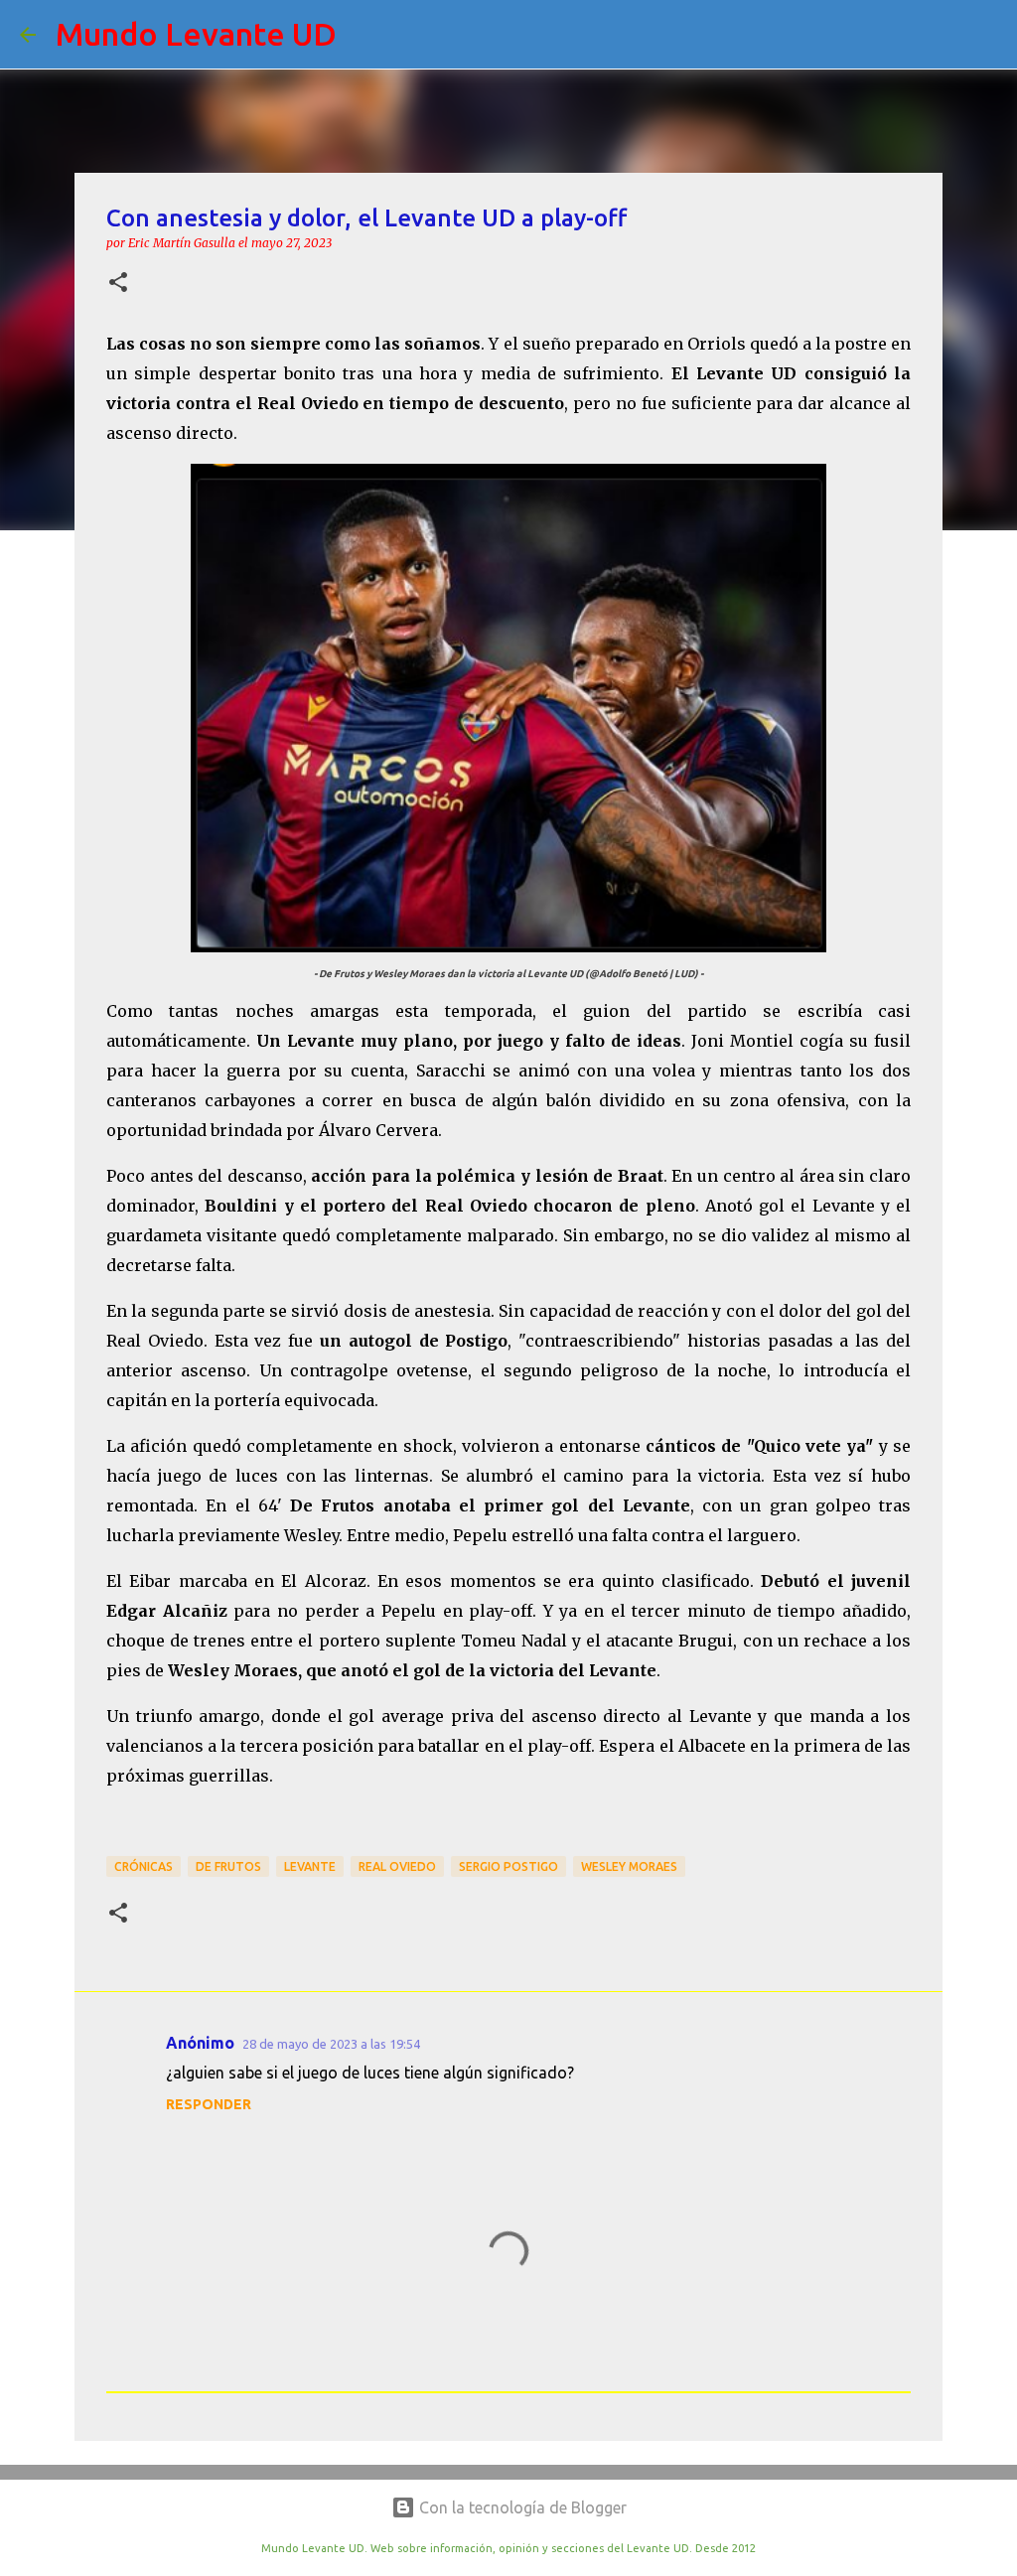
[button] (118, 284)
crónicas (144, 1866)
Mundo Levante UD (196, 34)
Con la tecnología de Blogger (521, 2507)
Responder (209, 2104)
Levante (310, 1866)
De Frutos (228, 1866)
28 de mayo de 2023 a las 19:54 (331, 2044)
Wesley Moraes (629, 1866)
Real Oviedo (397, 1866)
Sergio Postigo (508, 1866)
